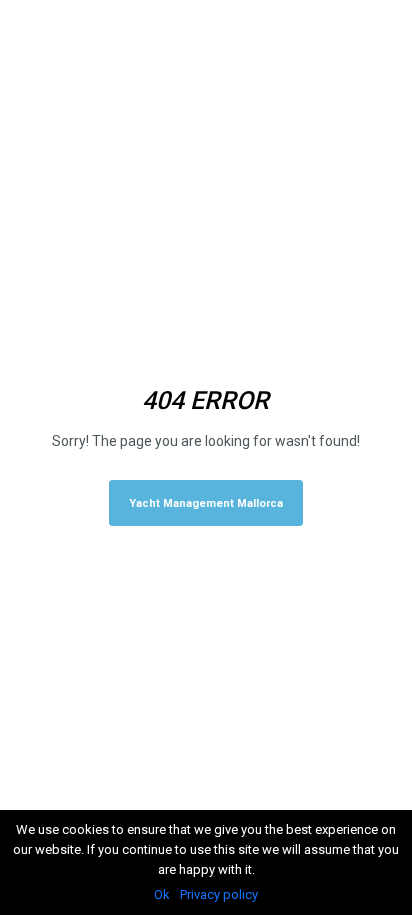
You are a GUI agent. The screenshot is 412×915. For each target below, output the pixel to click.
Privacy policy (219, 894)
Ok (162, 894)
